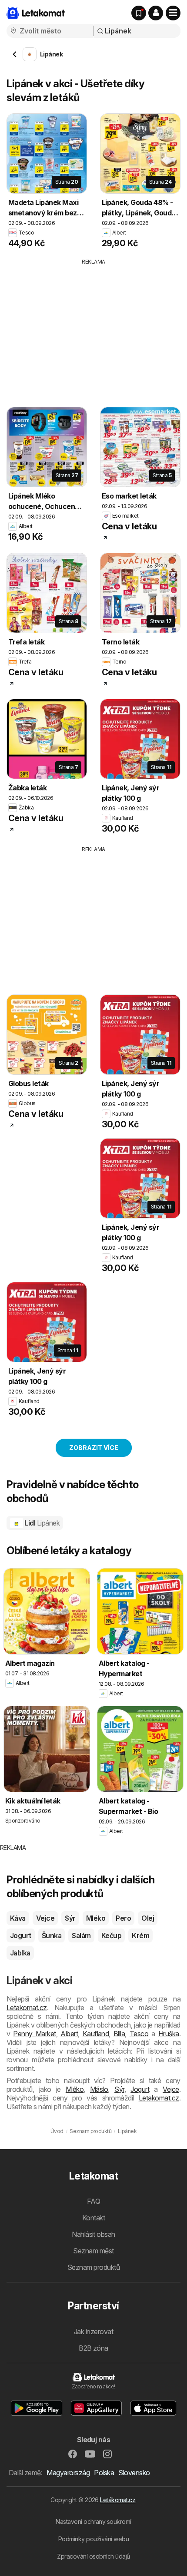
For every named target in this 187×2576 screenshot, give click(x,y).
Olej (148, 1918)
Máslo (99, 2089)
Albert (69, 2034)
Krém (140, 1935)
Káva (18, 1918)
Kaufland (96, 2034)
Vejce (45, 1918)
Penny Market (34, 2034)
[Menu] (173, 13)
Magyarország (68, 2473)
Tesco (139, 2034)
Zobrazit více (94, 1448)
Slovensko (134, 2473)
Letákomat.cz (118, 2500)
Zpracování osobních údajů (93, 2556)
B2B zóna (93, 2348)
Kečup (111, 1935)
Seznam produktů (93, 2267)
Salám (81, 1935)
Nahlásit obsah (93, 2234)
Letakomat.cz (27, 2008)
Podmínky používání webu (93, 2539)
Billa (119, 2034)
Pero (123, 1918)
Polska (104, 2473)
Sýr (70, 1918)
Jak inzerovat (93, 2332)
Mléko (96, 1918)
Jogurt (21, 1935)
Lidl (41, 1523)
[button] (156, 13)
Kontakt (93, 2218)
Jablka (20, 1953)
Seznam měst (93, 2251)
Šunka (52, 1935)
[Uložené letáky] (139, 13)
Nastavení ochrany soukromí (93, 2522)
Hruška (169, 2034)
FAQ (93, 2201)
